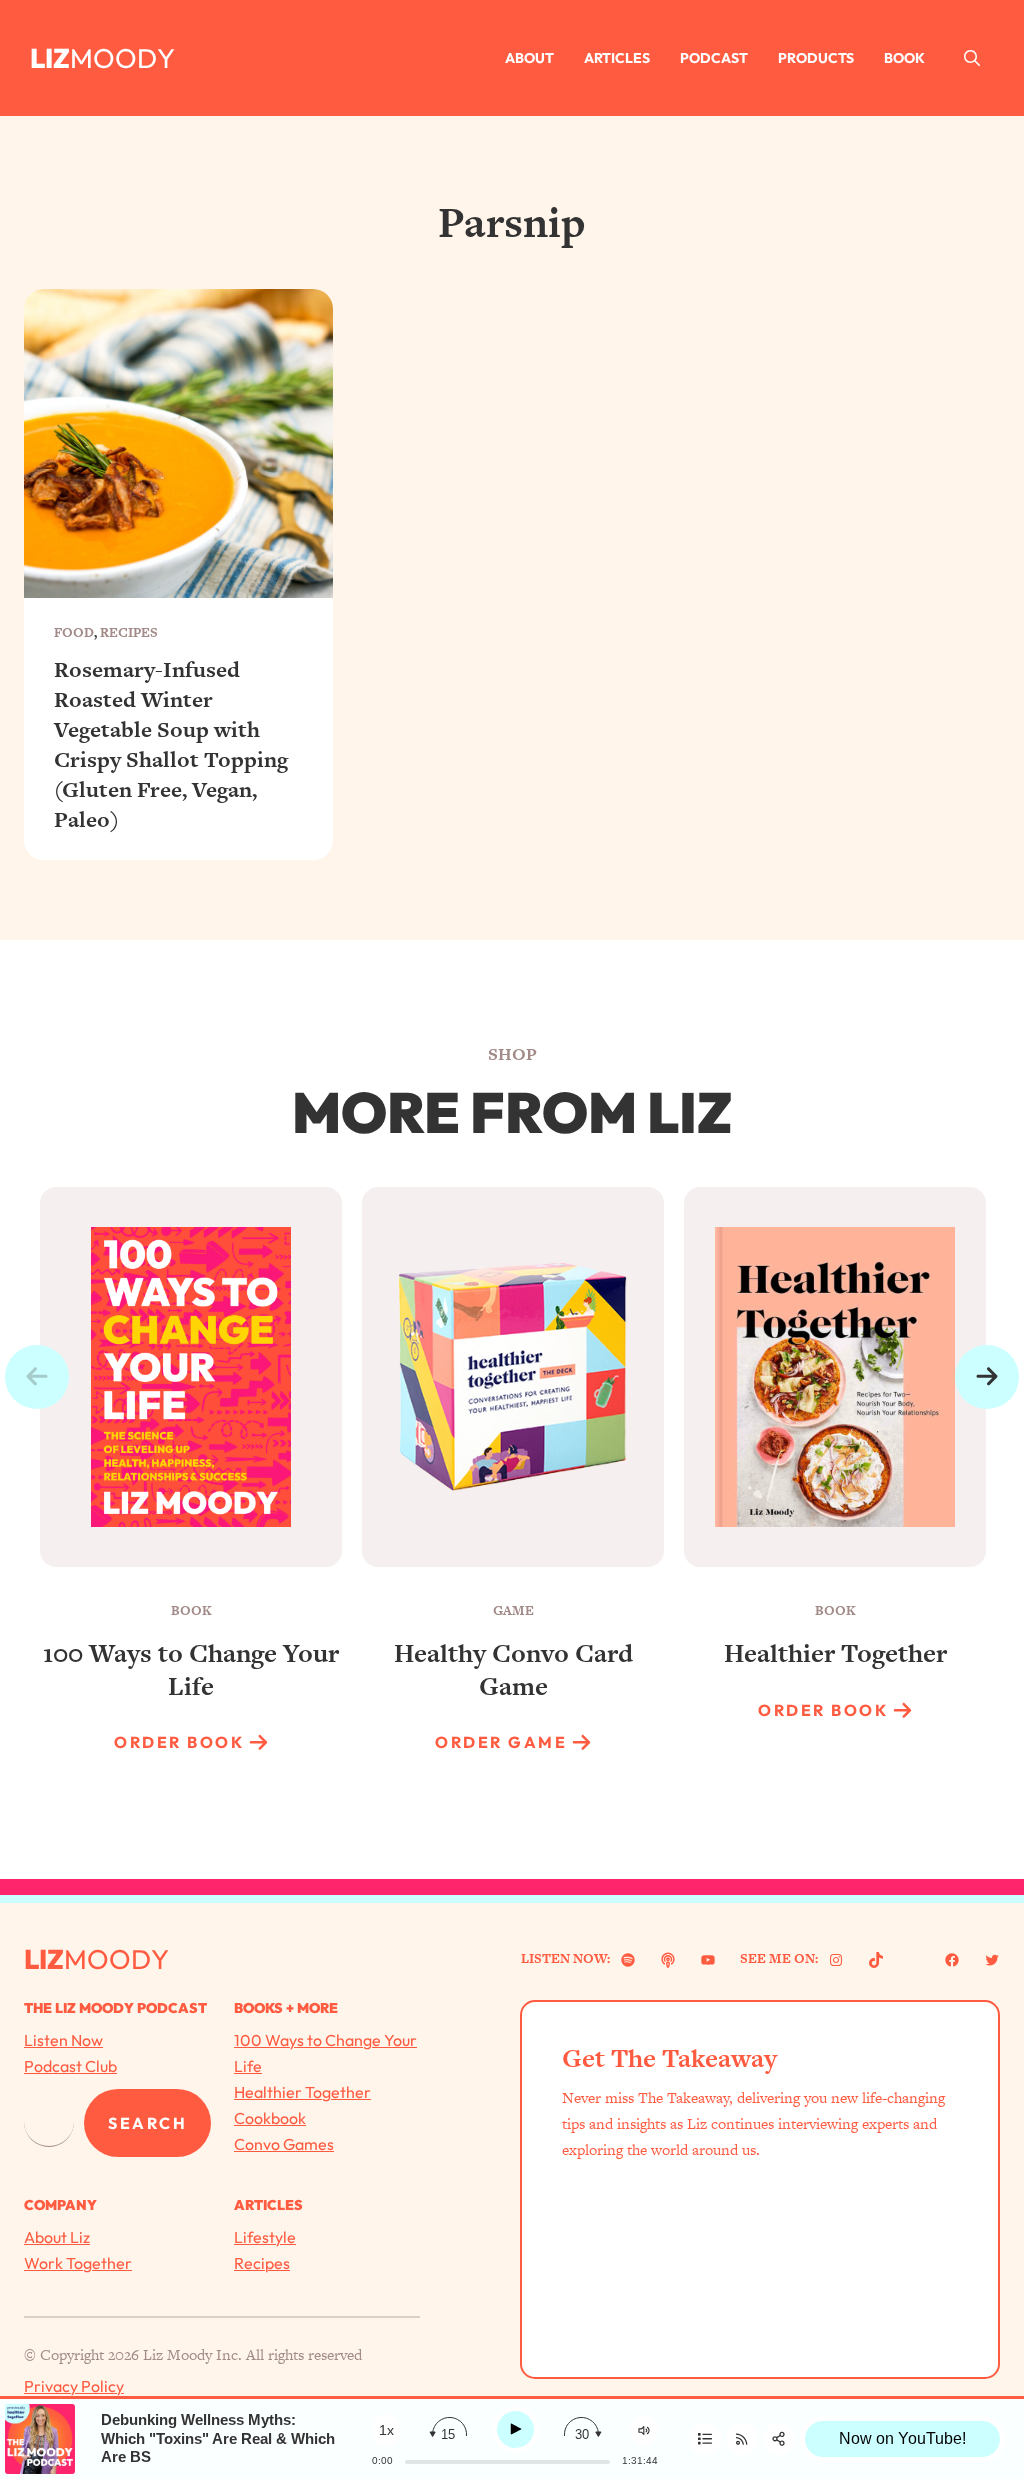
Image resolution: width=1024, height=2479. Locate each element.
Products (816, 58)
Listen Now (63, 2040)
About (529, 58)
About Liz (57, 2237)
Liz (50, 58)
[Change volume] (644, 2430)
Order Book (179, 1742)
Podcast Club (70, 2066)
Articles (617, 58)
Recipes (129, 632)
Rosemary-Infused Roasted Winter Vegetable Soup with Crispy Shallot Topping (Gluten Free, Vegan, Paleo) (171, 745)
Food (74, 632)
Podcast (714, 58)
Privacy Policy (74, 2386)
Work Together (78, 2263)
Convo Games (284, 2144)
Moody (122, 58)
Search (147, 2123)
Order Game (501, 1742)
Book (904, 58)
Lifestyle (265, 2237)
